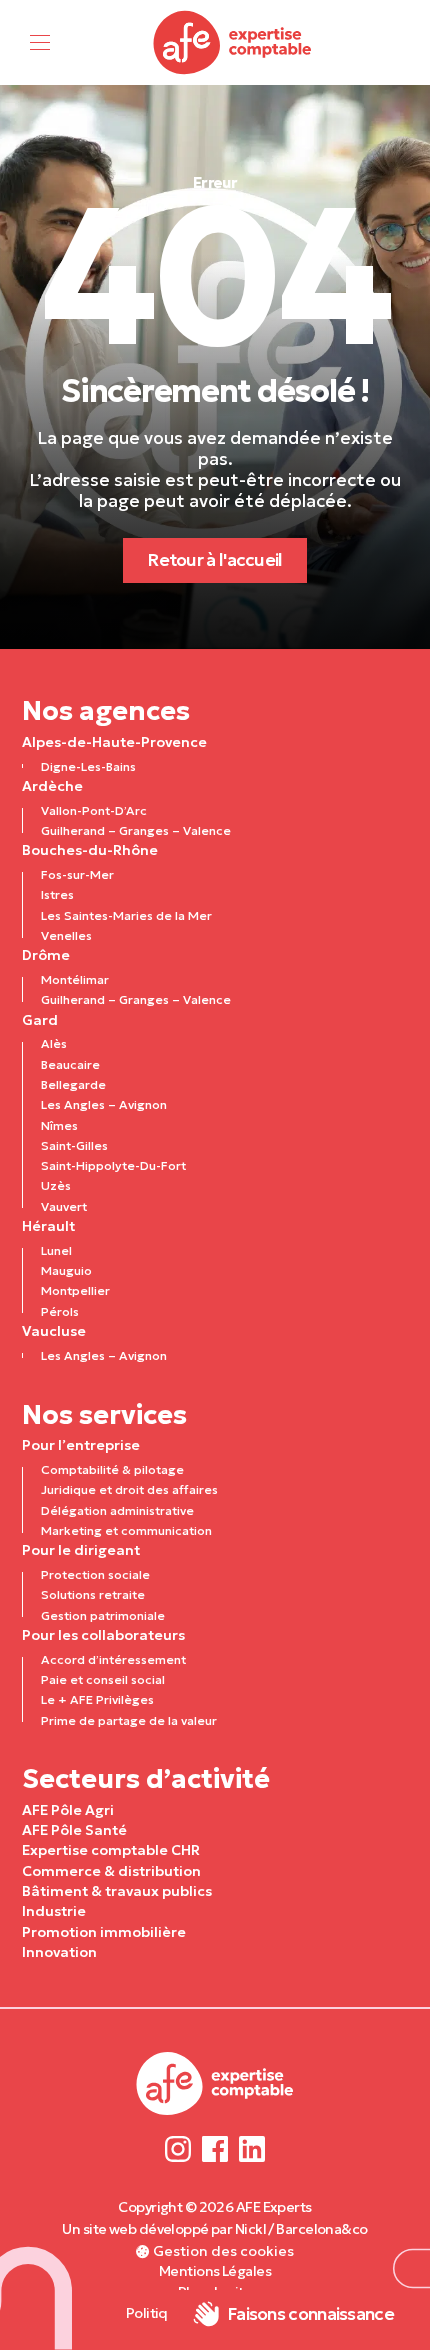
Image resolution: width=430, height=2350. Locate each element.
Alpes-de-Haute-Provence (114, 742)
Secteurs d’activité (146, 1778)
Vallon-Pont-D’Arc (94, 810)
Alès (54, 1043)
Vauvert (64, 1206)
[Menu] (40, 42)
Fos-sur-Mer (77, 874)
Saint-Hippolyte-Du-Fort (113, 1165)
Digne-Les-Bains (88, 766)
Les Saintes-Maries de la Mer (126, 915)
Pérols (60, 1311)
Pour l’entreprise (81, 1445)
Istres (57, 894)
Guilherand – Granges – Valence (136, 830)
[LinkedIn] (251, 2148)
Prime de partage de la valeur (129, 1720)
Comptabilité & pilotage (112, 1469)
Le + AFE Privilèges (97, 1699)
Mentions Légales (215, 2271)
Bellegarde (73, 1084)
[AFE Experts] (233, 42)
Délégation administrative (117, 1510)
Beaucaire (70, 1064)
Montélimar (75, 979)
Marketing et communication (126, 1530)
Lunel (56, 1250)
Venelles (66, 935)
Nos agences (106, 710)
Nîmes (59, 1125)
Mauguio (66, 1270)
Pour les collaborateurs (103, 1635)
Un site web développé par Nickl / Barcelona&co (214, 2229)
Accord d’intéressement (113, 1659)
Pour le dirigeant (81, 1550)
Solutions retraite (93, 1594)
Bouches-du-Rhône (90, 850)
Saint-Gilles (74, 1145)
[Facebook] (215, 2148)
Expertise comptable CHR (111, 1850)
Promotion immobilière (104, 1932)
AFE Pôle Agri (68, 1810)
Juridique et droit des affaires (129, 1489)
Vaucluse (54, 1331)
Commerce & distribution (111, 1871)
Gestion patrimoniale (103, 1615)
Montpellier (75, 1290)
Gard (40, 1020)
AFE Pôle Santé (74, 1830)
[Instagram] (178, 2148)
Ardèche (52, 786)
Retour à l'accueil (214, 560)
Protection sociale (95, 1574)
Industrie (54, 1911)
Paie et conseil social (103, 1679)
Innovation (59, 1952)
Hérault (48, 1226)
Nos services (104, 1414)
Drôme (46, 955)
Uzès (56, 1185)
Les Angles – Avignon (104, 1104)
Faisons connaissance (310, 2314)
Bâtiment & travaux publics (117, 1891)
